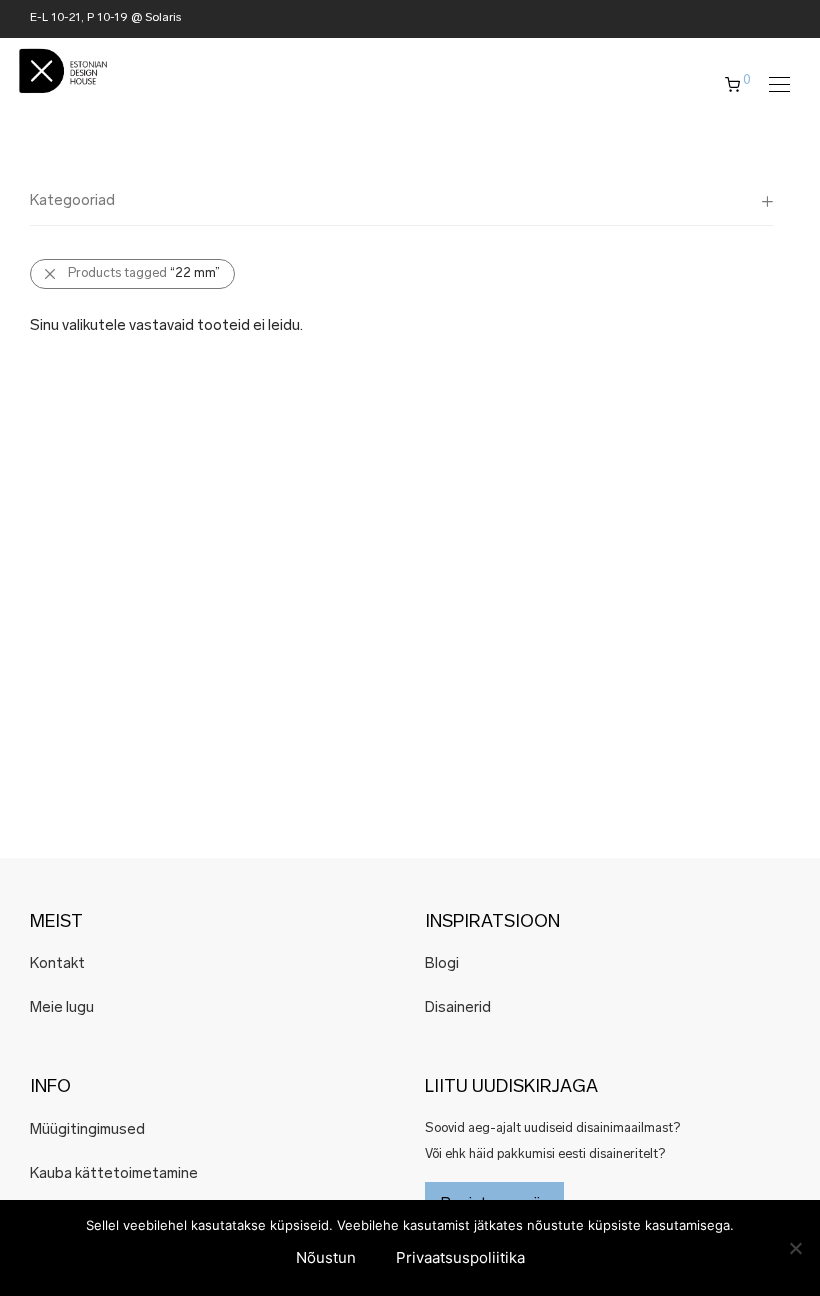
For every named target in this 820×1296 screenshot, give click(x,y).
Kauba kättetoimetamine (114, 1174)
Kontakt (57, 964)
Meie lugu (62, 1008)
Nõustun (326, 1257)
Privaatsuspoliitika (460, 1257)
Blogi (442, 964)
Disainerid (458, 1008)
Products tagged (144, 273)
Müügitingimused (87, 1130)
